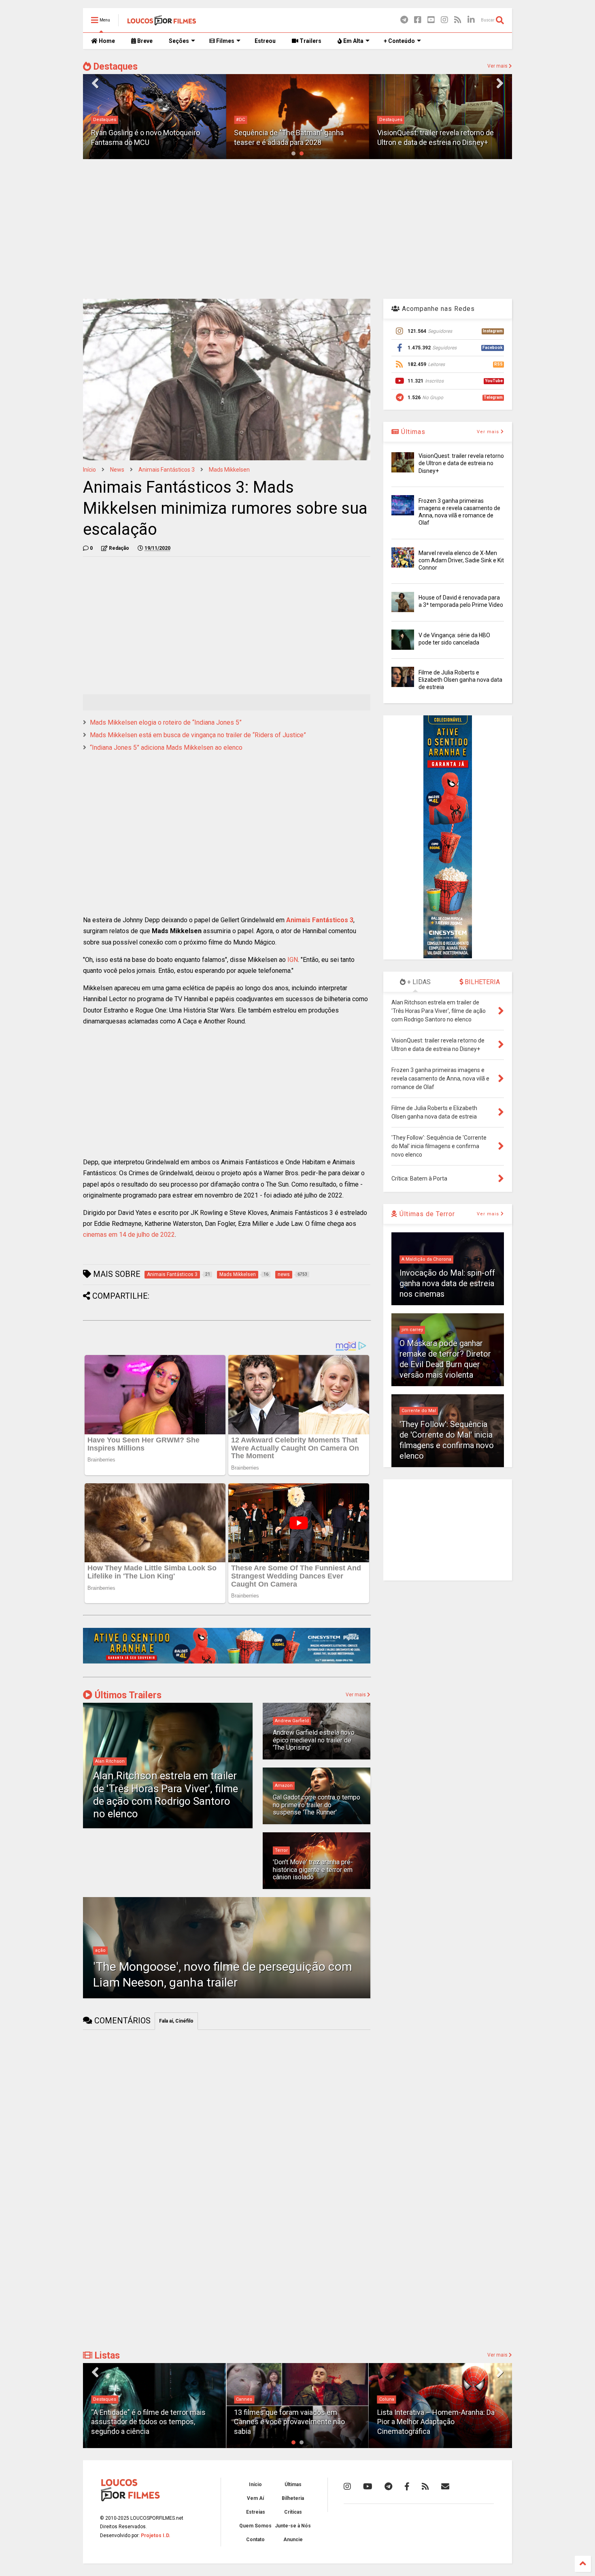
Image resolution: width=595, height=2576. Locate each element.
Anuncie (293, 2540)
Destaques (114, 67)
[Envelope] (445, 2487)
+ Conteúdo (399, 41)
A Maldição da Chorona (426, 1259)
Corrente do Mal (419, 1411)
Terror (281, 1850)
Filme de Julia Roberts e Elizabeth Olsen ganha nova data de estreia (460, 680)
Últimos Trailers (127, 1695)
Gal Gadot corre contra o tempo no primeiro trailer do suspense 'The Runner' (317, 1805)
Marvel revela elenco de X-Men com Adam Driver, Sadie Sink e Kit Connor (461, 560)
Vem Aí (255, 2498)
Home (106, 41)
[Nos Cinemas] (227, 1662)
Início (89, 470)
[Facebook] (418, 20)
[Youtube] (431, 20)
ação (100, 1950)
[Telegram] (404, 20)
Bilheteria (293, 2498)
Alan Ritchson (110, 1761)
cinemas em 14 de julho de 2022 (129, 1235)
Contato (255, 2540)
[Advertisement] (297, 228)
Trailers (310, 41)
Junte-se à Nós (293, 2526)
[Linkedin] (471, 20)
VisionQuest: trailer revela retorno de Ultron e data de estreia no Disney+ (461, 463)
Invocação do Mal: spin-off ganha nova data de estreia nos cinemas (447, 1283)
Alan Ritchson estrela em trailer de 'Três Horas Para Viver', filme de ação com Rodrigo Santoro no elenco (166, 1795)
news (117, 470)
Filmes (225, 41)
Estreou (265, 41)
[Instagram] (444, 20)
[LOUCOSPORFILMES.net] (162, 23)
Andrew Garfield (292, 1721)
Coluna (387, 2399)
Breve (144, 41)
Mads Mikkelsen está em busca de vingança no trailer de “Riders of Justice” (198, 735)
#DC (240, 120)
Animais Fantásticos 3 (167, 470)
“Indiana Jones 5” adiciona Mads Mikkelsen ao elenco (166, 748)
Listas (106, 2356)
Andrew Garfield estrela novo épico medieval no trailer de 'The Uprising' (314, 1740)
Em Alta (353, 41)
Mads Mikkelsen (229, 470)
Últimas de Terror (426, 1214)
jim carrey (412, 1330)
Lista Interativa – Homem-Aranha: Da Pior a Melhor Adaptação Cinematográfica (436, 2422)
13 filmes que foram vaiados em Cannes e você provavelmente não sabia (289, 2422)
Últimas (412, 432)
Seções (179, 41)
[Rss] (458, 20)
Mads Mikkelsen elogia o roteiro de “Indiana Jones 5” (166, 722)
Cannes (244, 2399)
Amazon (284, 1786)
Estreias (256, 2512)
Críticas (293, 2512)
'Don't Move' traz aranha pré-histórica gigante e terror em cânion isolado (313, 1870)
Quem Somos (255, 2526)
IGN (293, 960)
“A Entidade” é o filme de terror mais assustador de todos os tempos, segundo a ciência (148, 2422)
